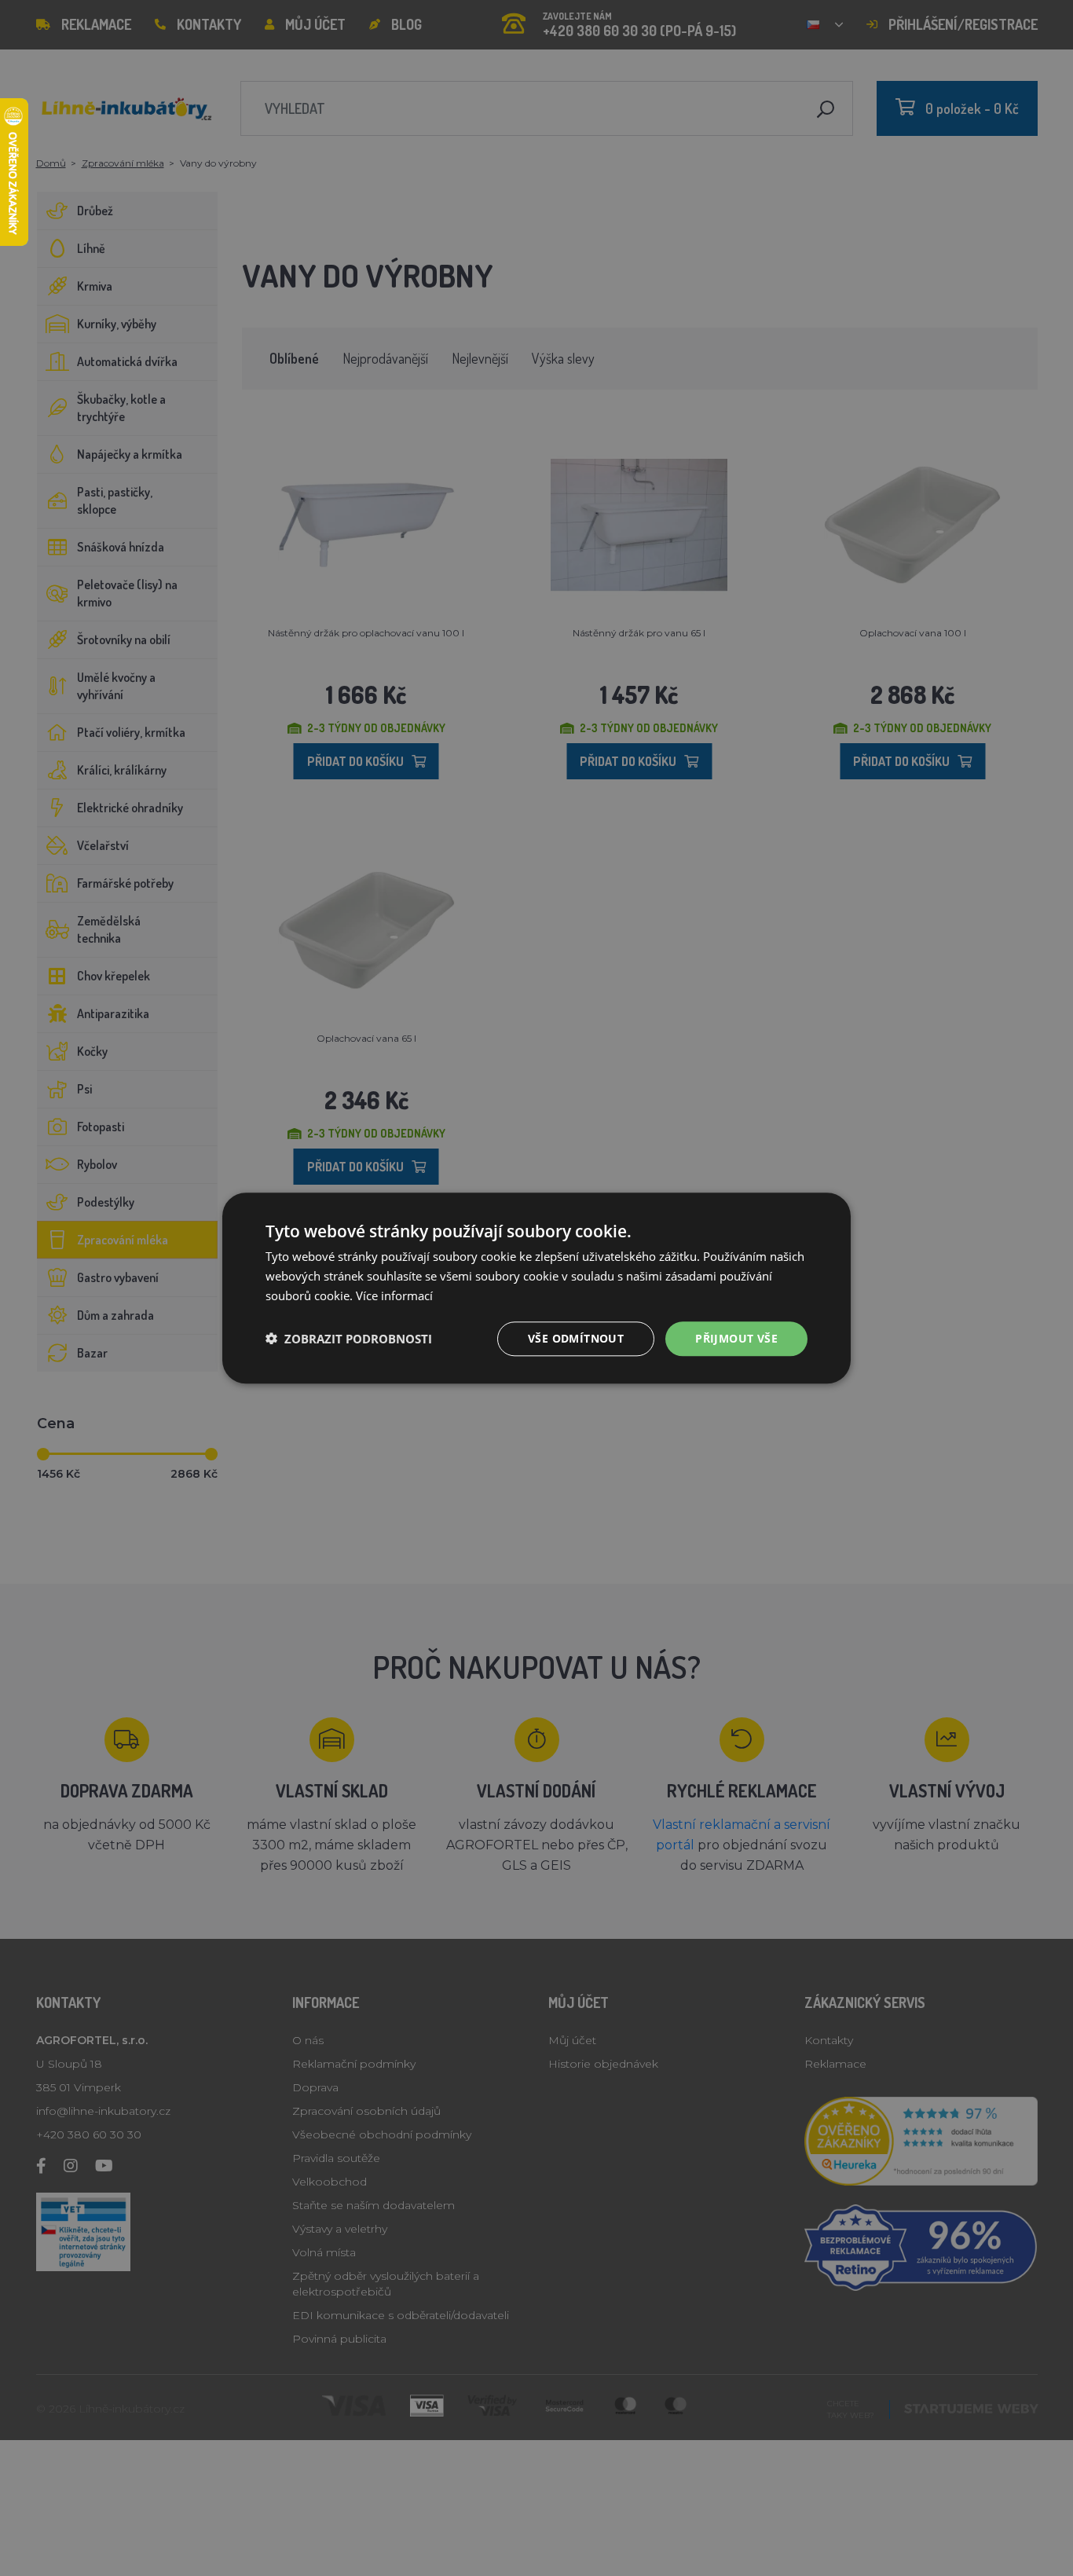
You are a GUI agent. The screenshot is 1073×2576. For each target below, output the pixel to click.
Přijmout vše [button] (736, 1337)
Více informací (394, 1295)
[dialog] (536, 1288)
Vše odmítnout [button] (576, 1337)
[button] (349, 1339)
